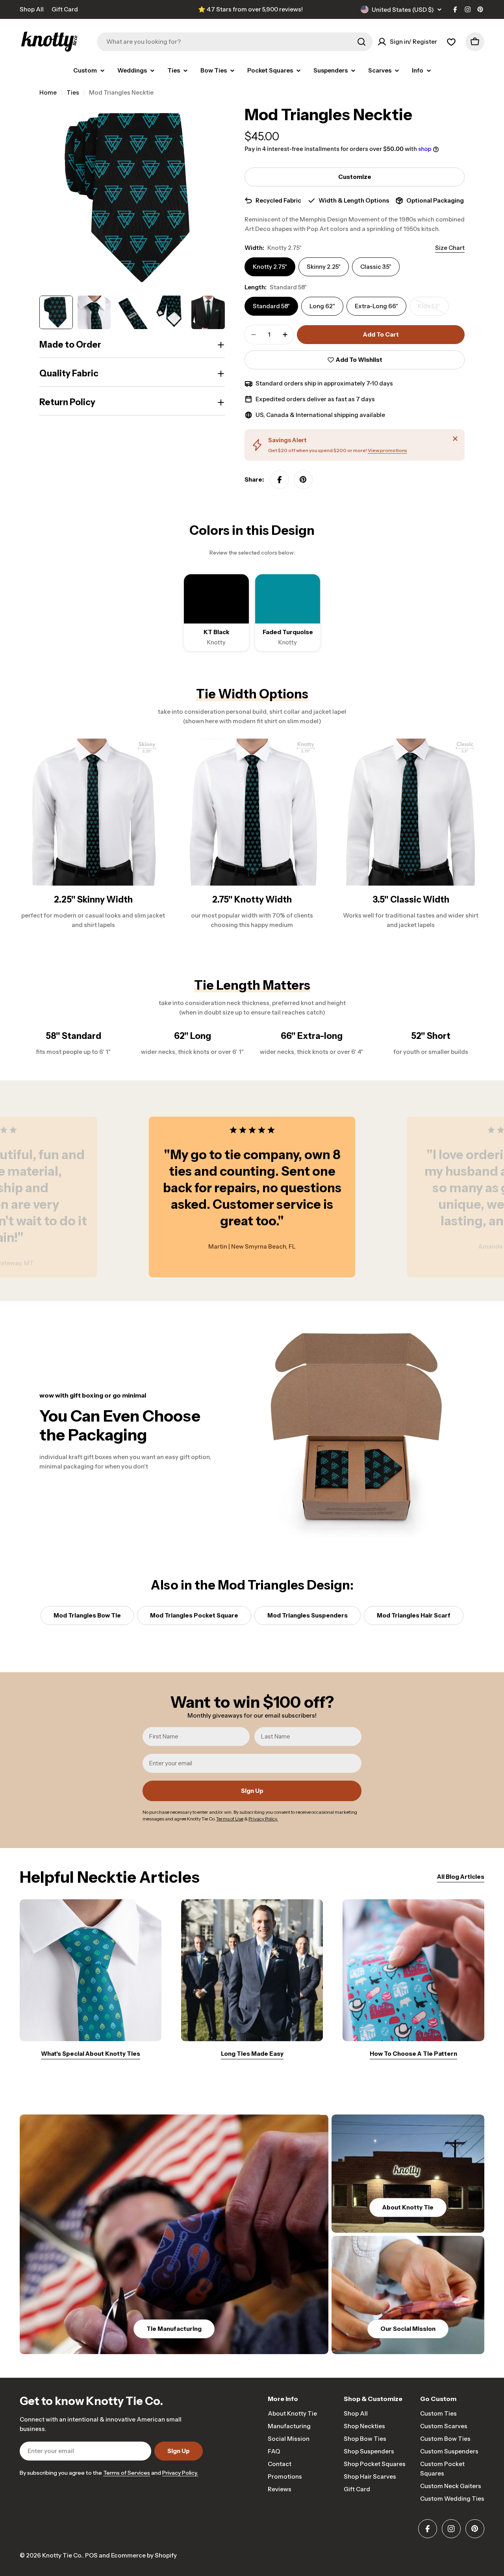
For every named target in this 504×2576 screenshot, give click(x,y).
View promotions (387, 450)
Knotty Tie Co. (62, 2555)
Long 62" (322, 306)
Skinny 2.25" (324, 267)
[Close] (455, 439)
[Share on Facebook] (280, 480)
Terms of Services (127, 2473)
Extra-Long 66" (376, 306)
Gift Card (65, 9)
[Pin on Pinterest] (303, 480)
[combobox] (235, 42)
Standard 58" (271, 306)
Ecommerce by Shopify (144, 2555)
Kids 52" (433, 309)
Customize (355, 177)
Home (48, 92)
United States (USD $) (403, 10)
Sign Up (252, 1791)
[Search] (361, 42)
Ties (73, 92)
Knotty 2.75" (270, 267)
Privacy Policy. (180, 2473)
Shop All (32, 9)
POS (91, 2555)
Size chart (450, 248)
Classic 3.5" (376, 267)
